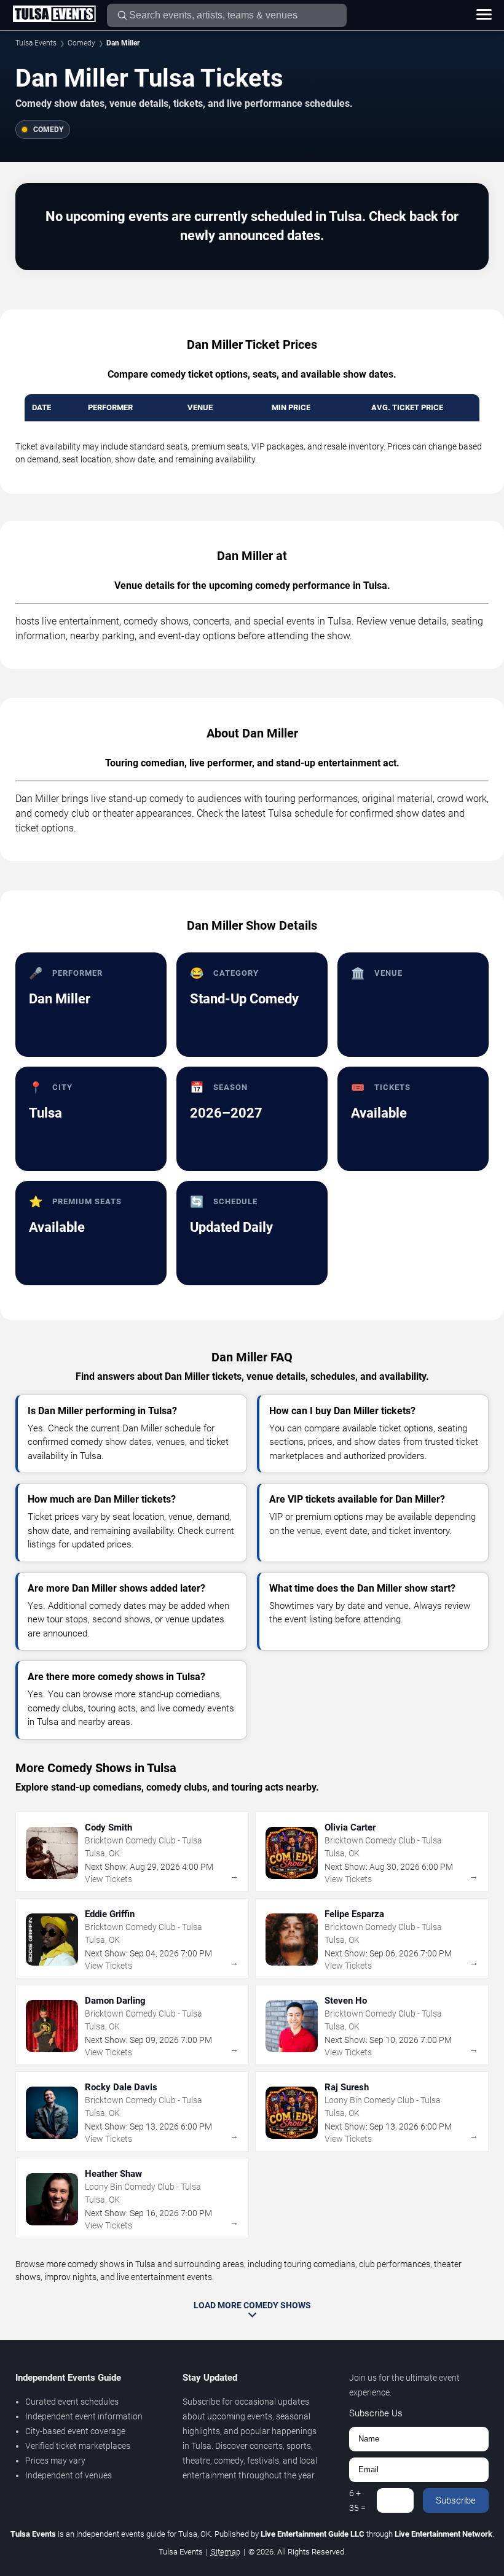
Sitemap (226, 2552)
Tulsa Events (36, 43)
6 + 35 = (357, 2500)
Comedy (81, 43)
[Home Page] (54, 15)
